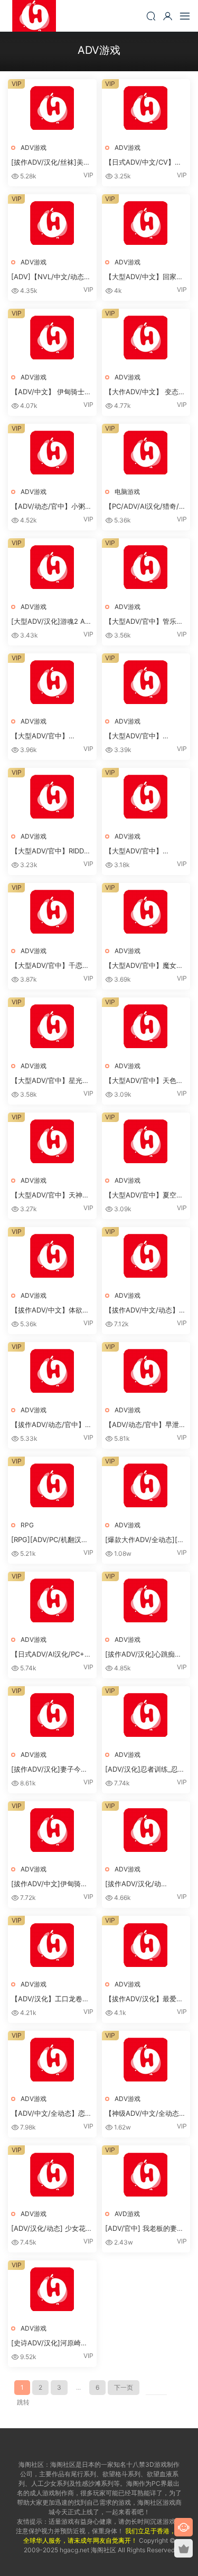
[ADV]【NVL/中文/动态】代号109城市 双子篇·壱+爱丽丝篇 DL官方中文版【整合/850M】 (51, 277)
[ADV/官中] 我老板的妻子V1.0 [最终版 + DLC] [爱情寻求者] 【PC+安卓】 (144, 2229)
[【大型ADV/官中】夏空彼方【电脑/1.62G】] (146, 1142)
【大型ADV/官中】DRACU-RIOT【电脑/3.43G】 (134, 736)
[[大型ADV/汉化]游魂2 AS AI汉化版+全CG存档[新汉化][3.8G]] (52, 568)
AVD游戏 (127, 2214)
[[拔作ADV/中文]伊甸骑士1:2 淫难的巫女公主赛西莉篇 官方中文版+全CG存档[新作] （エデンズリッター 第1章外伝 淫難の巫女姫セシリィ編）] (52, 1831)
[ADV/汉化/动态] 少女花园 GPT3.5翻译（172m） (52, 2229)
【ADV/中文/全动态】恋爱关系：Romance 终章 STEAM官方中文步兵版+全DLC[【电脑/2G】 (51, 2114)
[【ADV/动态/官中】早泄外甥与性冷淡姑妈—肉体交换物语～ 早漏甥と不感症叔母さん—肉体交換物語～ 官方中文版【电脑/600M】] (146, 1371)
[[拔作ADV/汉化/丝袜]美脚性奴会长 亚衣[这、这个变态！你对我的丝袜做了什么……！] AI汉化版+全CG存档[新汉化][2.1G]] (52, 108)
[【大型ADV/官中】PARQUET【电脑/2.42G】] (146, 797)
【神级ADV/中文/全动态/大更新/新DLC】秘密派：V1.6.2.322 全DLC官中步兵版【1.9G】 (144, 2114)
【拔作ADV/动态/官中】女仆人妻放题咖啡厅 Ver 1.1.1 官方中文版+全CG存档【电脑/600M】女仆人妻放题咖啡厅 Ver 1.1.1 (52, 1425)
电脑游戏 (127, 492)
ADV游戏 (34, 148)
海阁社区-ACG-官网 (34, 16)
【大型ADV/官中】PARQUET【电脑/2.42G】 (146, 851)
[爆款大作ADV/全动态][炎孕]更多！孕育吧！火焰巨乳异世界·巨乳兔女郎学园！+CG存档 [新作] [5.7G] (145, 1540)
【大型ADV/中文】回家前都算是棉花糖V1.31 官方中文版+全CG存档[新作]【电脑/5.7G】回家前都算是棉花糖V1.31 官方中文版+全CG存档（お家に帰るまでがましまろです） (146, 277)
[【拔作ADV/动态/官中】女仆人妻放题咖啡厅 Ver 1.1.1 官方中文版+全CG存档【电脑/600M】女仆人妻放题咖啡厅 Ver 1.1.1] (52, 1371)
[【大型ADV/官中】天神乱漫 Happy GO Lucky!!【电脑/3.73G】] (52, 1142)
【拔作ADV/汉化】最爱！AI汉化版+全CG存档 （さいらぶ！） (144, 1999)
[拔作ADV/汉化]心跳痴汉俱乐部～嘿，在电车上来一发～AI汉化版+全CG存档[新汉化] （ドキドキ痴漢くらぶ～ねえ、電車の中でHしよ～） (143, 1655)
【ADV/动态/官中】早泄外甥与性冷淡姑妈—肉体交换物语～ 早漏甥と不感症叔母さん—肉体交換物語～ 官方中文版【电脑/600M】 (145, 1425)
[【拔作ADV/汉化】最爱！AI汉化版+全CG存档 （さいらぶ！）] (146, 1945)
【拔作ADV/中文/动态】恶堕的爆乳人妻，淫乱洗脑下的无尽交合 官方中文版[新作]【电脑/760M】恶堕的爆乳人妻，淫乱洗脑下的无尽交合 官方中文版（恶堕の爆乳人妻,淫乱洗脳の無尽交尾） (146, 1310)
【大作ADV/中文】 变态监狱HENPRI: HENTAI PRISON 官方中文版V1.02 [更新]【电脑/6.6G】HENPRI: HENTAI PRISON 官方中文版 (145, 392)
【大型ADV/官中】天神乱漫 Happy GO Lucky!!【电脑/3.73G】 (52, 1195)
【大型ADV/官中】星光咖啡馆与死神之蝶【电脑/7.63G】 (50, 1081)
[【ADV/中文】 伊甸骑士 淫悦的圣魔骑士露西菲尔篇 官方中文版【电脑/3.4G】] (52, 338)
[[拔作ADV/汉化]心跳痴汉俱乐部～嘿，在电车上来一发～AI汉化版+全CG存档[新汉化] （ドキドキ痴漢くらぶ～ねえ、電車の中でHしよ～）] (146, 1601)
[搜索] (151, 16)
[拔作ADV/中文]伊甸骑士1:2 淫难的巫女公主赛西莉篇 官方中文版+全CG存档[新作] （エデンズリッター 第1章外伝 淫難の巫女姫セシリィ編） (51, 1884)
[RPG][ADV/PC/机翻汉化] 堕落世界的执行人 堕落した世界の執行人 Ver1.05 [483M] (51, 1540)
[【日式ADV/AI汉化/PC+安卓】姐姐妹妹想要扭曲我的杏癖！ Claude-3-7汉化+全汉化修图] (52, 1601)
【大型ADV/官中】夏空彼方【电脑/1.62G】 (144, 1195)
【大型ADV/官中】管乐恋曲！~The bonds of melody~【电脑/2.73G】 (144, 622)
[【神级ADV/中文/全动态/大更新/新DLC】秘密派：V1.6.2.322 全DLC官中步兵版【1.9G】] (146, 2060)
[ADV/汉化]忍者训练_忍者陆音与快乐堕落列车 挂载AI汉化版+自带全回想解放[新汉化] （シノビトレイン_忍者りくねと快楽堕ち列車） (145, 1770)
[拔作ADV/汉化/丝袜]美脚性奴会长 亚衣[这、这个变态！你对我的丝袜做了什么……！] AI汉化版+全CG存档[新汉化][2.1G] (51, 163)
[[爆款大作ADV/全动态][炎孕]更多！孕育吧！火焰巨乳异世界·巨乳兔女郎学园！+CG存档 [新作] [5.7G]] (146, 1486)
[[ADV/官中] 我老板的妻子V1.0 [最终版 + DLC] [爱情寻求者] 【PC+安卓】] (146, 2175)
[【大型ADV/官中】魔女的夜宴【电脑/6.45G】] (146, 912)
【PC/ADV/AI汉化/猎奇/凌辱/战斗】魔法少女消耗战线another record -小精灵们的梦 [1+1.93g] (145, 507)
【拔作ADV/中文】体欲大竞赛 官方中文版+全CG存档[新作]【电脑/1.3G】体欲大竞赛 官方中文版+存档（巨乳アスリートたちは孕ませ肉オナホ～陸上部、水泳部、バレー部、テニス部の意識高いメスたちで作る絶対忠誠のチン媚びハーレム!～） (50, 1310)
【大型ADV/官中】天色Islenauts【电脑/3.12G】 (144, 1081)
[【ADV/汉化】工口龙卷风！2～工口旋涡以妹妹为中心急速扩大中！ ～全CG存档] (52, 1945)
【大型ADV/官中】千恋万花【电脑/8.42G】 (50, 966)
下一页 (124, 2387)
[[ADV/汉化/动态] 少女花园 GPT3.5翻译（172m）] (52, 2175)
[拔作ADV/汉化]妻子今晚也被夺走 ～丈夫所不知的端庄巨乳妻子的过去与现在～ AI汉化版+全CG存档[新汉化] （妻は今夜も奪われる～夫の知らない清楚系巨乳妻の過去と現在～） (50, 1770)
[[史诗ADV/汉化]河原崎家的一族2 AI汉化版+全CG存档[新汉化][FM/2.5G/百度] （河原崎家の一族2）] (52, 2290)
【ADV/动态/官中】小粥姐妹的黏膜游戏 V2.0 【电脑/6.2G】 (51, 507)
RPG (27, 1525)
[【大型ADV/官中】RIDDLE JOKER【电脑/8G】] (52, 797)
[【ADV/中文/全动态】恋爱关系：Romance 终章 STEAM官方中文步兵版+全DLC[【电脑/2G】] (52, 2060)
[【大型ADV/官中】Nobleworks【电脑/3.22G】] (52, 683)
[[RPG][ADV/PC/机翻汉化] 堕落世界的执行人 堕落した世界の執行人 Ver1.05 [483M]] (52, 1486)
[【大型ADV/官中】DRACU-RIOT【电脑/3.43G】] (146, 683)
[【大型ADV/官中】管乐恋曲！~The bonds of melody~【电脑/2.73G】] (146, 568)
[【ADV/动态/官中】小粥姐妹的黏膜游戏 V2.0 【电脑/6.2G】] (52, 453)
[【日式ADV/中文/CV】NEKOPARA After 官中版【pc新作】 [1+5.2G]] (146, 108)
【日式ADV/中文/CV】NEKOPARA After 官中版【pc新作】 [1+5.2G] (144, 163)
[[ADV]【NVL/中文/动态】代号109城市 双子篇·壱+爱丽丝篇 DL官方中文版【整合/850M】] (52, 224)
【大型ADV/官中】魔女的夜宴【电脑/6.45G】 (144, 966)
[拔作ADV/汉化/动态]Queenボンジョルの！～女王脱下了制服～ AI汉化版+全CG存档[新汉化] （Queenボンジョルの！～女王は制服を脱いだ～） (145, 1884)
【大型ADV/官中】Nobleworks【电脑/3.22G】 (40, 736)
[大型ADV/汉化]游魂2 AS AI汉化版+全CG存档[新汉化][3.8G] (50, 622)
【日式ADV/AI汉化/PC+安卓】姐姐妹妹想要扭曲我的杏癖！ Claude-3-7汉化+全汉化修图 (51, 1655)
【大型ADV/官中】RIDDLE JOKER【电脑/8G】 (51, 851)
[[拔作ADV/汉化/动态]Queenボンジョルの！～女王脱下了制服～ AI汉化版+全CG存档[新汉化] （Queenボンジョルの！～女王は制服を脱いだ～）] (146, 1831)
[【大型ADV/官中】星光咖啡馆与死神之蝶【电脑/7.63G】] (52, 1027)
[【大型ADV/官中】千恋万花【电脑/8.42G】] (52, 912)
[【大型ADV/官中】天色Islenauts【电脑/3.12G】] (146, 1027)
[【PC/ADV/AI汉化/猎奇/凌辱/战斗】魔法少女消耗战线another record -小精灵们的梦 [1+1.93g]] (146, 453)
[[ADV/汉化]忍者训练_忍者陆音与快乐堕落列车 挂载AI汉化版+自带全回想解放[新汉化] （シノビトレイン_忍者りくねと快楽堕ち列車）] (146, 1715)
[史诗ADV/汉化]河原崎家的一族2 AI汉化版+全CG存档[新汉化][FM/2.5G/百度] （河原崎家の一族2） (51, 2343)
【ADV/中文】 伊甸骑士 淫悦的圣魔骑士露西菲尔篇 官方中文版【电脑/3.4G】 (49, 392)
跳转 (23, 2402)
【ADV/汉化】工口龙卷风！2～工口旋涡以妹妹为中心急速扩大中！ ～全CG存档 (51, 1999)
